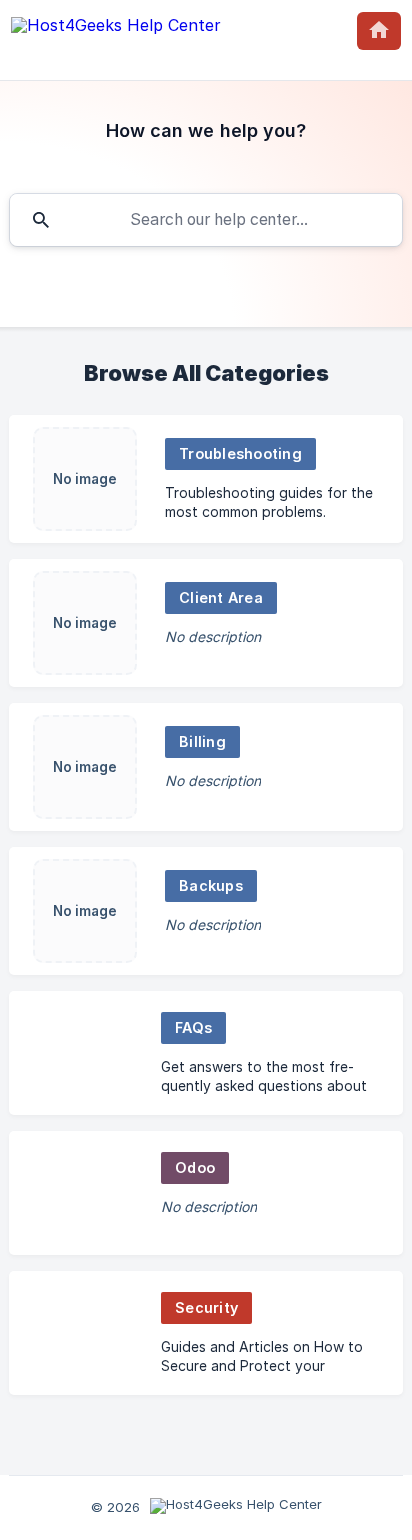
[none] (116, 29)
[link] (206, 479)
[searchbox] (206, 220)
